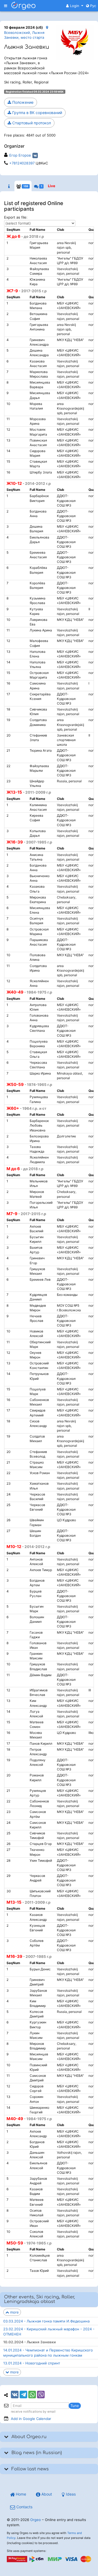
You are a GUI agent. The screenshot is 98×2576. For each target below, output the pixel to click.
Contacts (24, 2507)
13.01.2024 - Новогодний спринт (32, 2363)
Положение (22, 102)
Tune (75, 2406)
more (14, 2312)
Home (20, 2494)
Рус (93, 6)
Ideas (70, 2494)
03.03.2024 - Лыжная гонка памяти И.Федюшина (46, 2321)
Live (52, 186)
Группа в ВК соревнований (37, 113)
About (46, 2494)
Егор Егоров (20, 155)
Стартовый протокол (31, 123)
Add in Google (31, 2419)
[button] (75, 6)
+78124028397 (22, 163)
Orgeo (36, 2520)
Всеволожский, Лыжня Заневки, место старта (24, 35)
